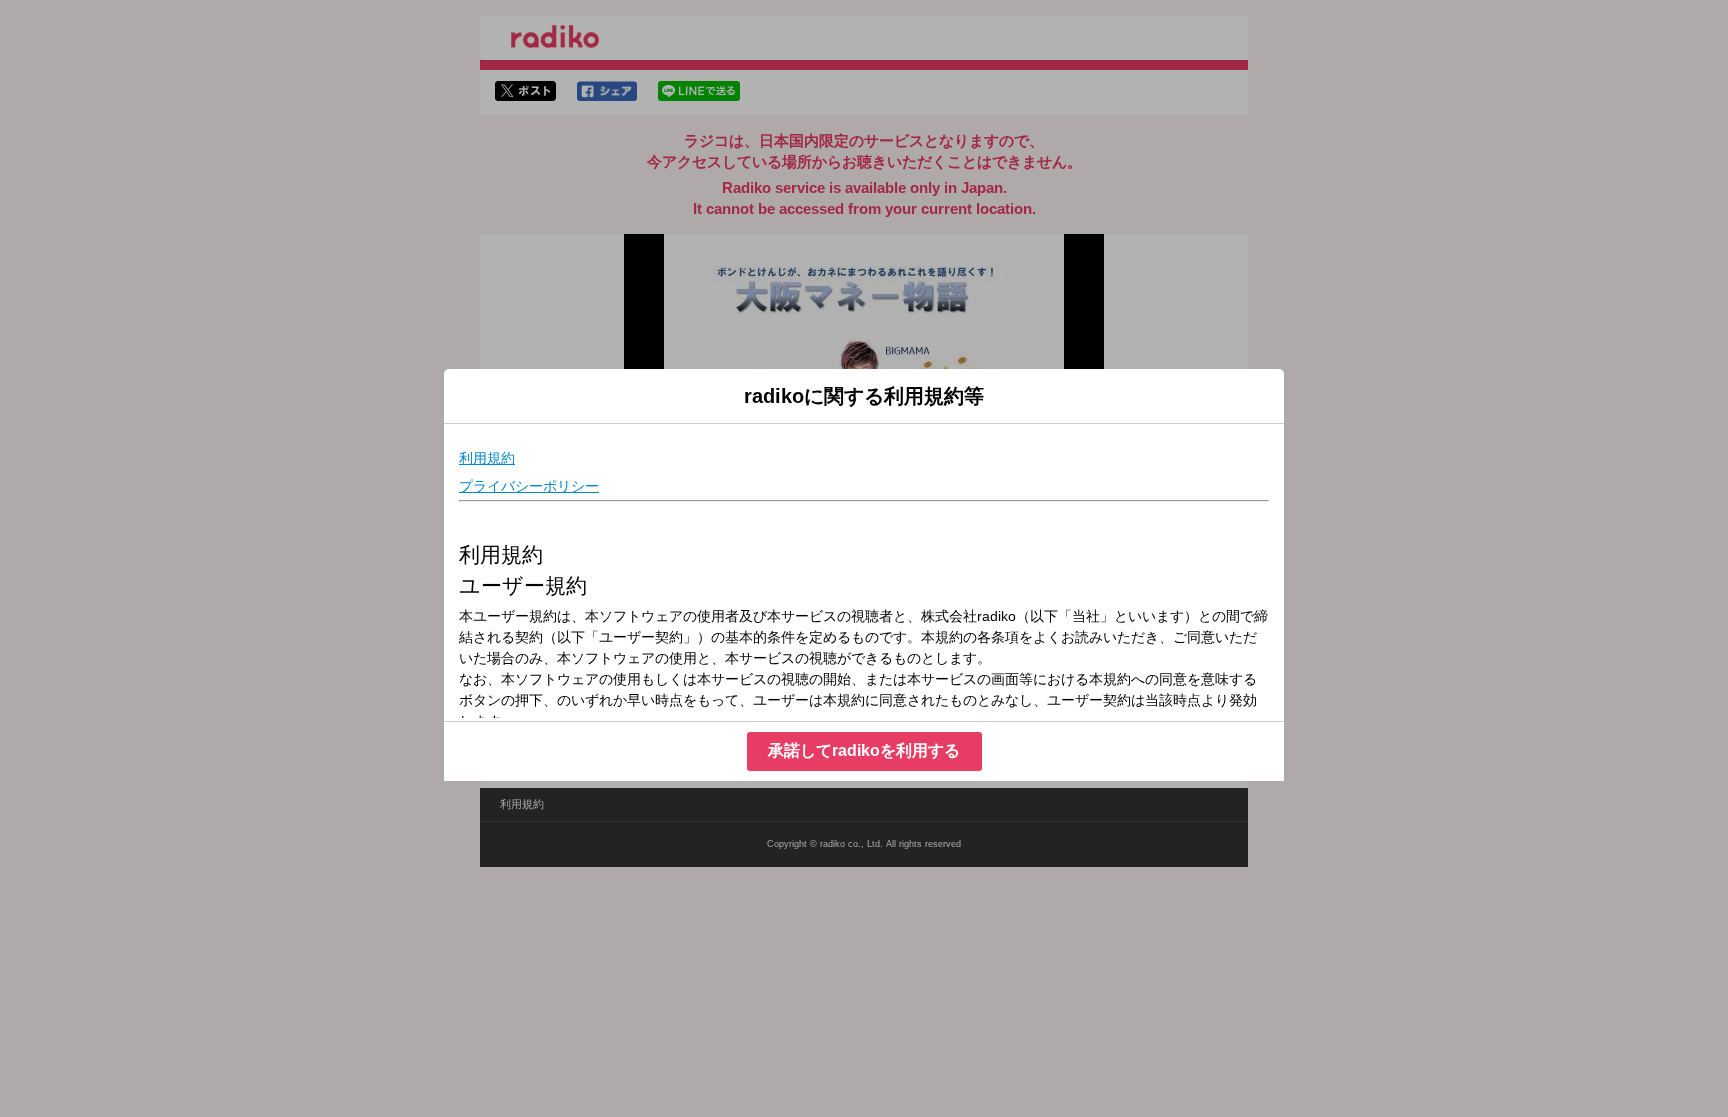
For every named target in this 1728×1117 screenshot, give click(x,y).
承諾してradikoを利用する (864, 750)
